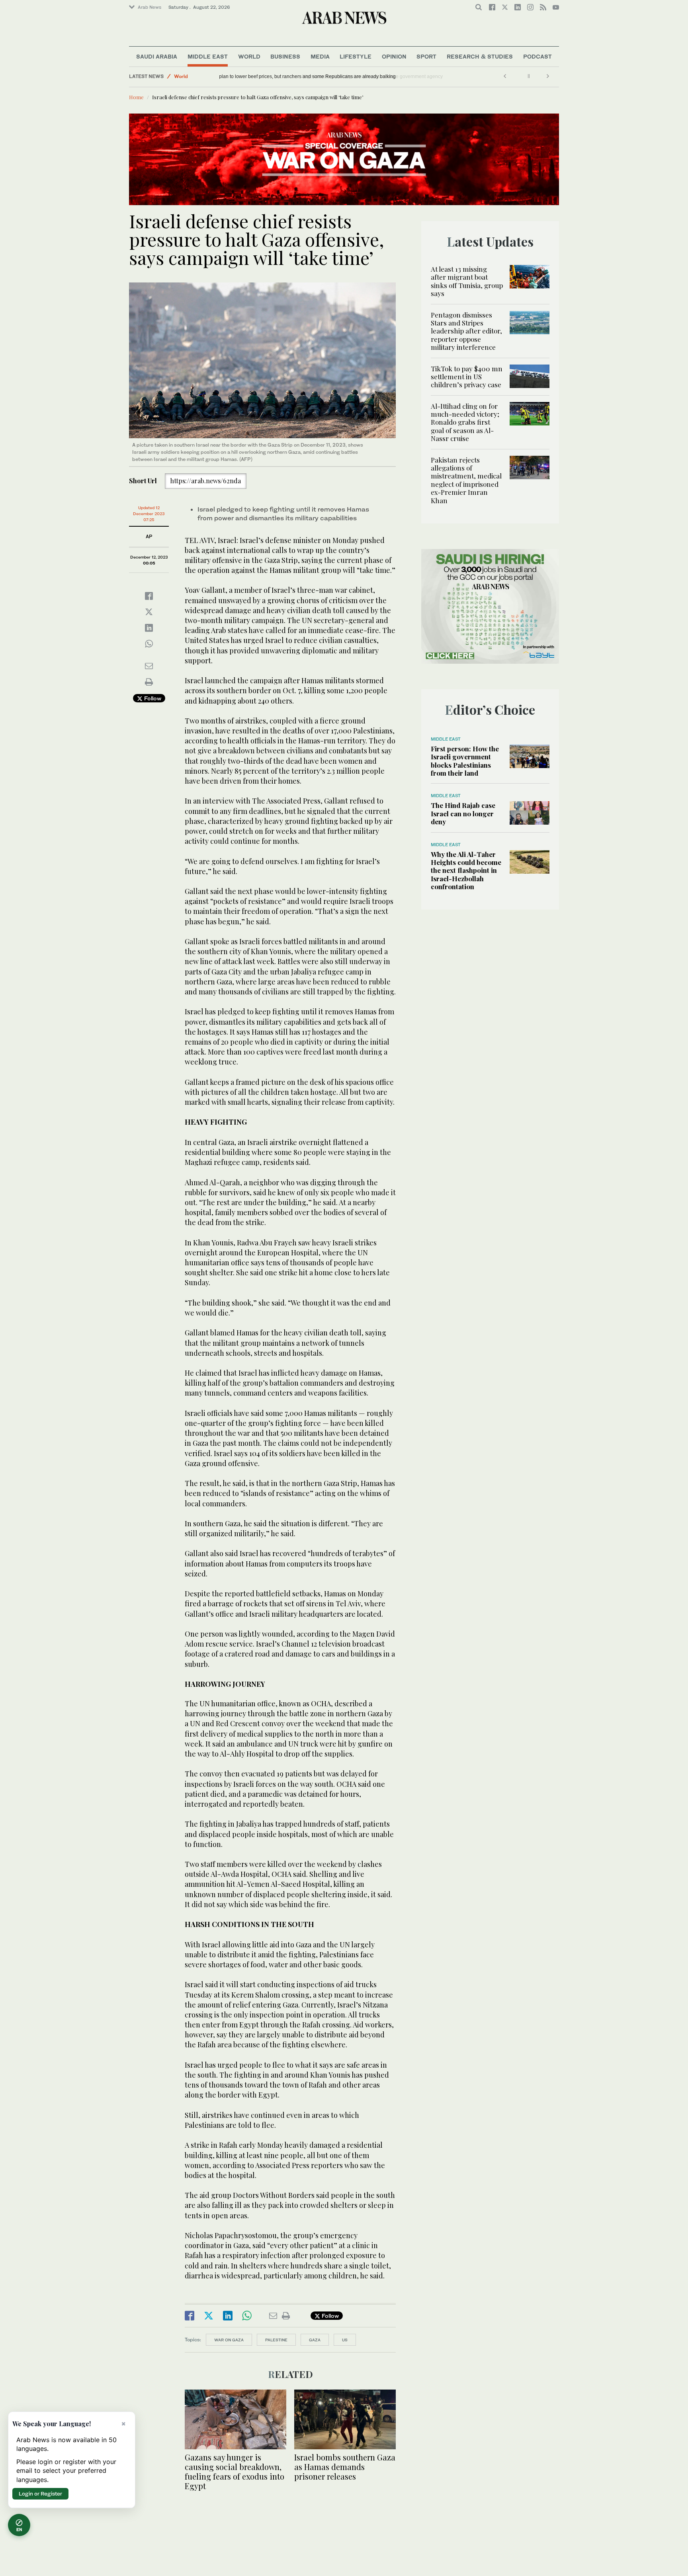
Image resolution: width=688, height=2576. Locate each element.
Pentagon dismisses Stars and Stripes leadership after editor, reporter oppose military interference (466, 331)
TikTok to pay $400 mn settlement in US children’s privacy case (467, 377)
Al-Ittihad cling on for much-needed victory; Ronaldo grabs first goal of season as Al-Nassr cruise (465, 422)
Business (285, 56)
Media (320, 56)
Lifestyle (356, 56)
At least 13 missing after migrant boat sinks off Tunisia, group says (467, 281)
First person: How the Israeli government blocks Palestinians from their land (465, 761)
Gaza (315, 2340)
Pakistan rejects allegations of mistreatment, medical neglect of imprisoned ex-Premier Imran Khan (466, 480)
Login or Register (40, 2494)
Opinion (394, 56)
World (249, 56)
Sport (426, 56)
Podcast (537, 56)
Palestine (276, 2340)
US (345, 2340)
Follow (152, 698)
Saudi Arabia (157, 56)
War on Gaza (229, 2340)
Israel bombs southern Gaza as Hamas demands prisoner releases (345, 2467)
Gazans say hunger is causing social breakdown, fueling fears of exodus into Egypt (235, 2471)
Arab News (150, 7)
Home (136, 97)
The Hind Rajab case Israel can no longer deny (463, 813)
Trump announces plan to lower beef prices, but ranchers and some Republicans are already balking (332, 76)
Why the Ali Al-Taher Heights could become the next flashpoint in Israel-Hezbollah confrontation (466, 870)
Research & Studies (480, 56)
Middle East (208, 56)
